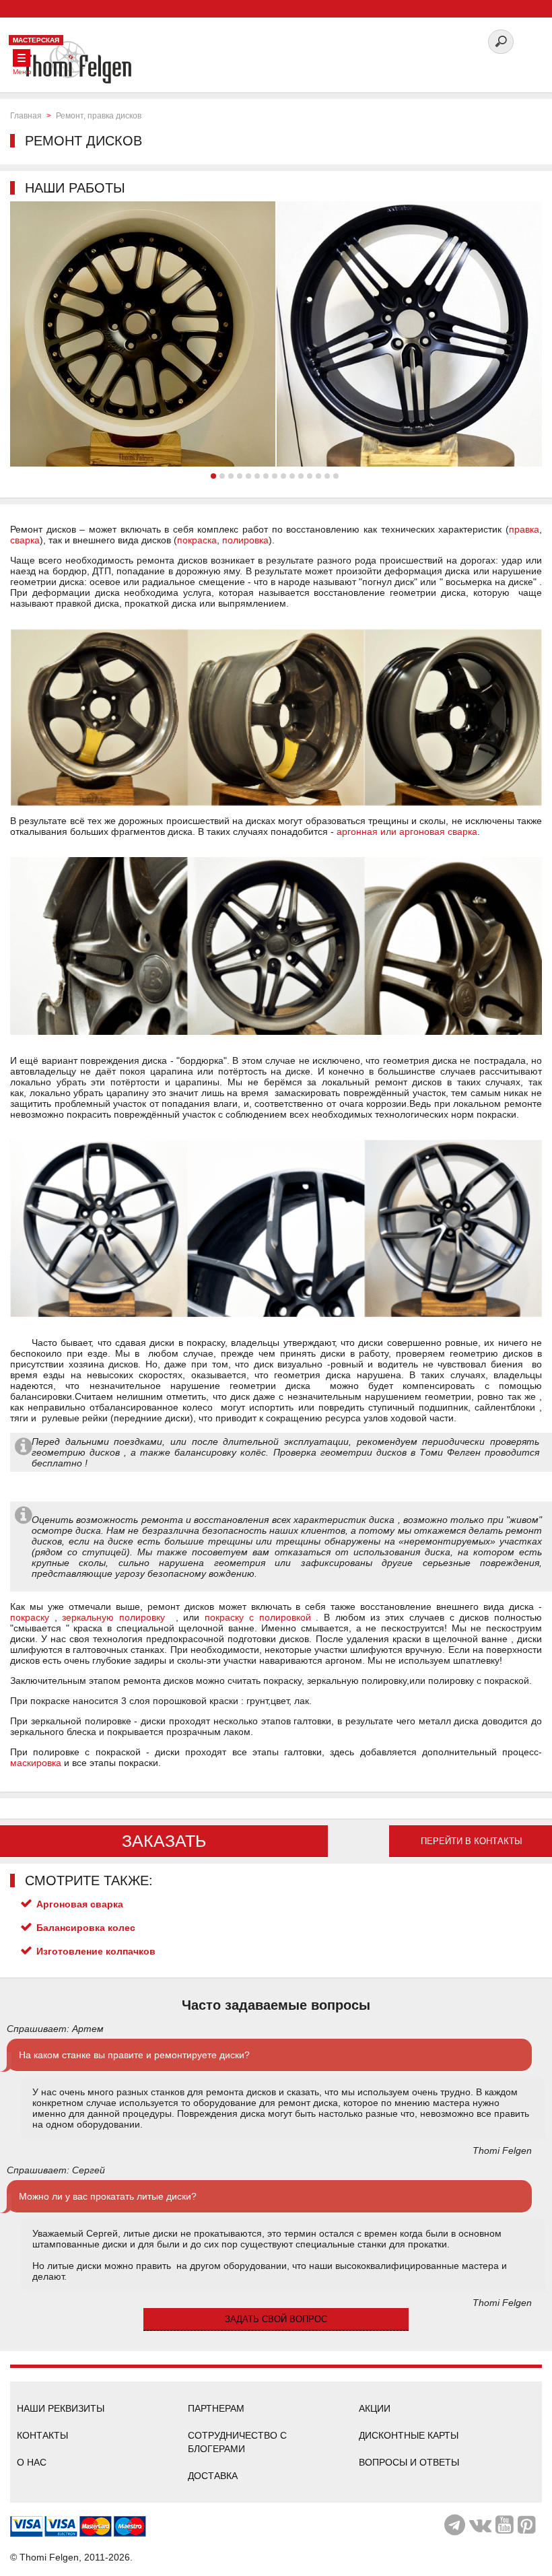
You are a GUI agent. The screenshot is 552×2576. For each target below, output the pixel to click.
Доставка (213, 2476)
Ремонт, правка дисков (99, 116)
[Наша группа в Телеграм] (455, 2525)
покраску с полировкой (257, 1617)
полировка (245, 540)
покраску (30, 1617)
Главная (26, 116)
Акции (375, 2408)
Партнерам (216, 2408)
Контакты (42, 2435)
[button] (213, 476)
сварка (25, 540)
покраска (197, 540)
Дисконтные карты (409, 2435)
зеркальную (91, 1617)
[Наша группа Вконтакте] (480, 2525)
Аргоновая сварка (80, 1904)
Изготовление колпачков (96, 1951)
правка (524, 529)
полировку (142, 1617)
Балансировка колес (86, 1928)
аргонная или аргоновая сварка (407, 832)
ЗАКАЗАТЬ (164, 1841)
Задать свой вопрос (276, 2319)
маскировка (36, 1763)
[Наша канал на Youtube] (505, 2525)
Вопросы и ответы (409, 2462)
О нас (32, 2462)
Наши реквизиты (61, 2408)
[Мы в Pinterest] (527, 2525)
